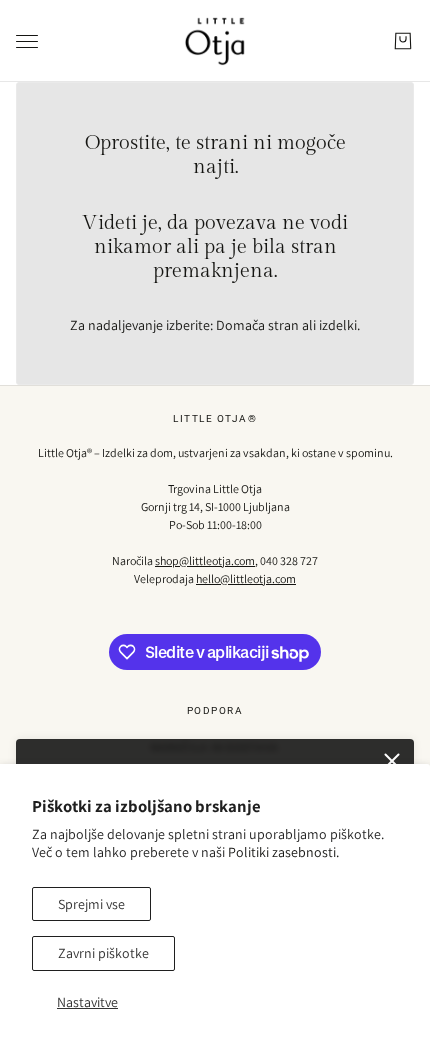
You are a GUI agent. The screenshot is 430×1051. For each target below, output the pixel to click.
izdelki (338, 325)
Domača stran (257, 325)
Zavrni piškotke (103, 953)
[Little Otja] (215, 41)
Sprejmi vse (91, 904)
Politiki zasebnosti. (283, 852)
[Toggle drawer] (27, 41)
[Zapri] (392, 761)
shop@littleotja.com (205, 560)
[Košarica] (403, 41)
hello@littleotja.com (246, 578)
